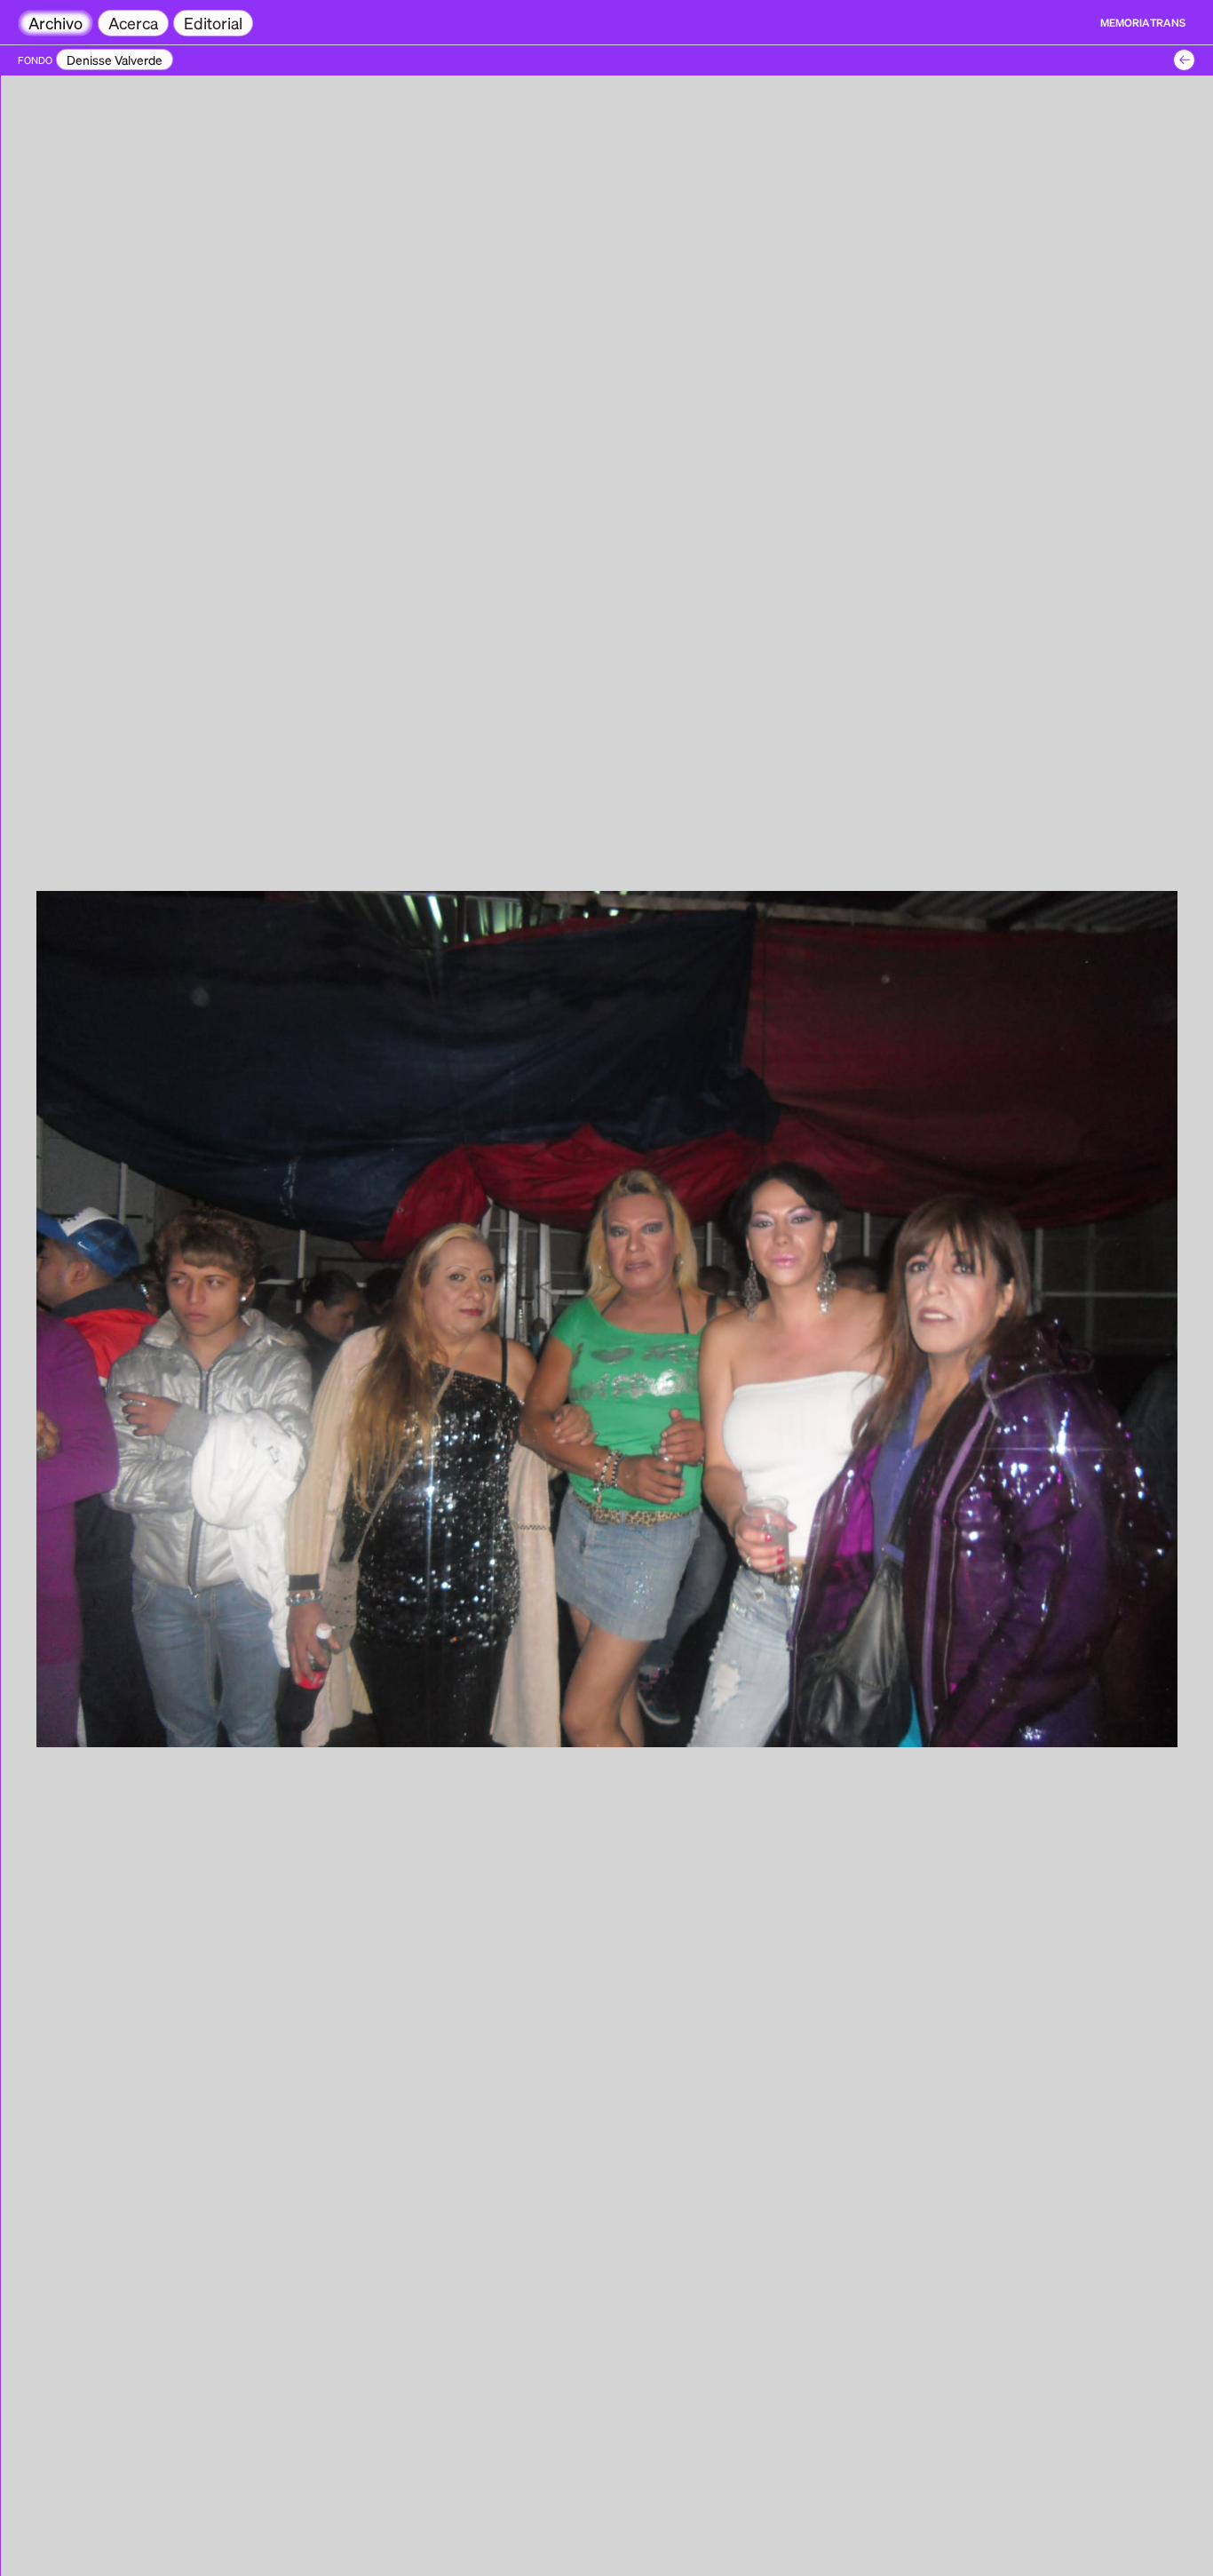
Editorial (213, 23)
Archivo (55, 23)
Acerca (133, 23)
